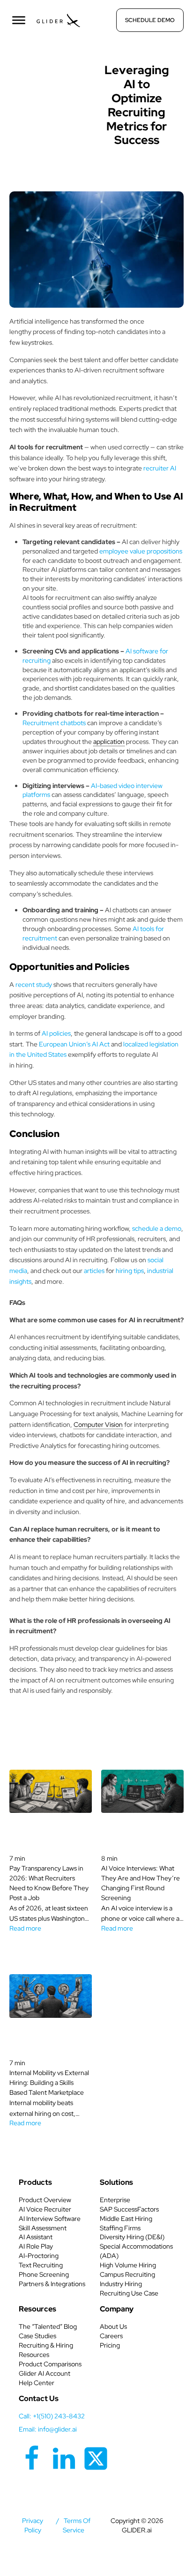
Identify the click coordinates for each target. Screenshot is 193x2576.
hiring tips (130, 1271)
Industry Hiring (121, 2284)
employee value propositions (141, 551)
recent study (34, 985)
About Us (113, 2326)
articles (94, 1271)
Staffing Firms (120, 2228)
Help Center (37, 2383)
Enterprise (115, 2200)
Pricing (110, 2345)
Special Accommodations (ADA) (136, 2251)
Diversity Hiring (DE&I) (132, 2237)
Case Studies (37, 2336)
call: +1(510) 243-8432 (52, 2416)
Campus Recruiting (127, 2274)
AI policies (56, 1033)
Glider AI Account (45, 2373)
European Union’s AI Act (74, 1044)
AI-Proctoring (39, 2256)
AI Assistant (36, 2237)
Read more (25, 1928)
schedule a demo (157, 1228)
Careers (111, 2336)
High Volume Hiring (128, 2265)
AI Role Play (36, 2246)
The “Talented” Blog (48, 2326)
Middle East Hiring (126, 2219)
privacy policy (33, 2525)
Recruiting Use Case (129, 2293)
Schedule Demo (150, 20)
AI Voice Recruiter (45, 2209)
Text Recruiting (41, 2265)
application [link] (109, 742)
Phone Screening (44, 2274)
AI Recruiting (56, 68)
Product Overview (45, 2200)
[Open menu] (19, 20)
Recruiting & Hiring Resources (46, 2350)
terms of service (77, 2525)
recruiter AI (160, 468)
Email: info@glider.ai (48, 2429)
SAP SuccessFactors (129, 2209)
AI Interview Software (50, 2219)
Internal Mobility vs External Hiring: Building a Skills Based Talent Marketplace (49, 2083)
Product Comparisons (50, 2364)
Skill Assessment (43, 2228)
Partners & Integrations (52, 2284)
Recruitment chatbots (55, 723)
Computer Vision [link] (98, 1424)
